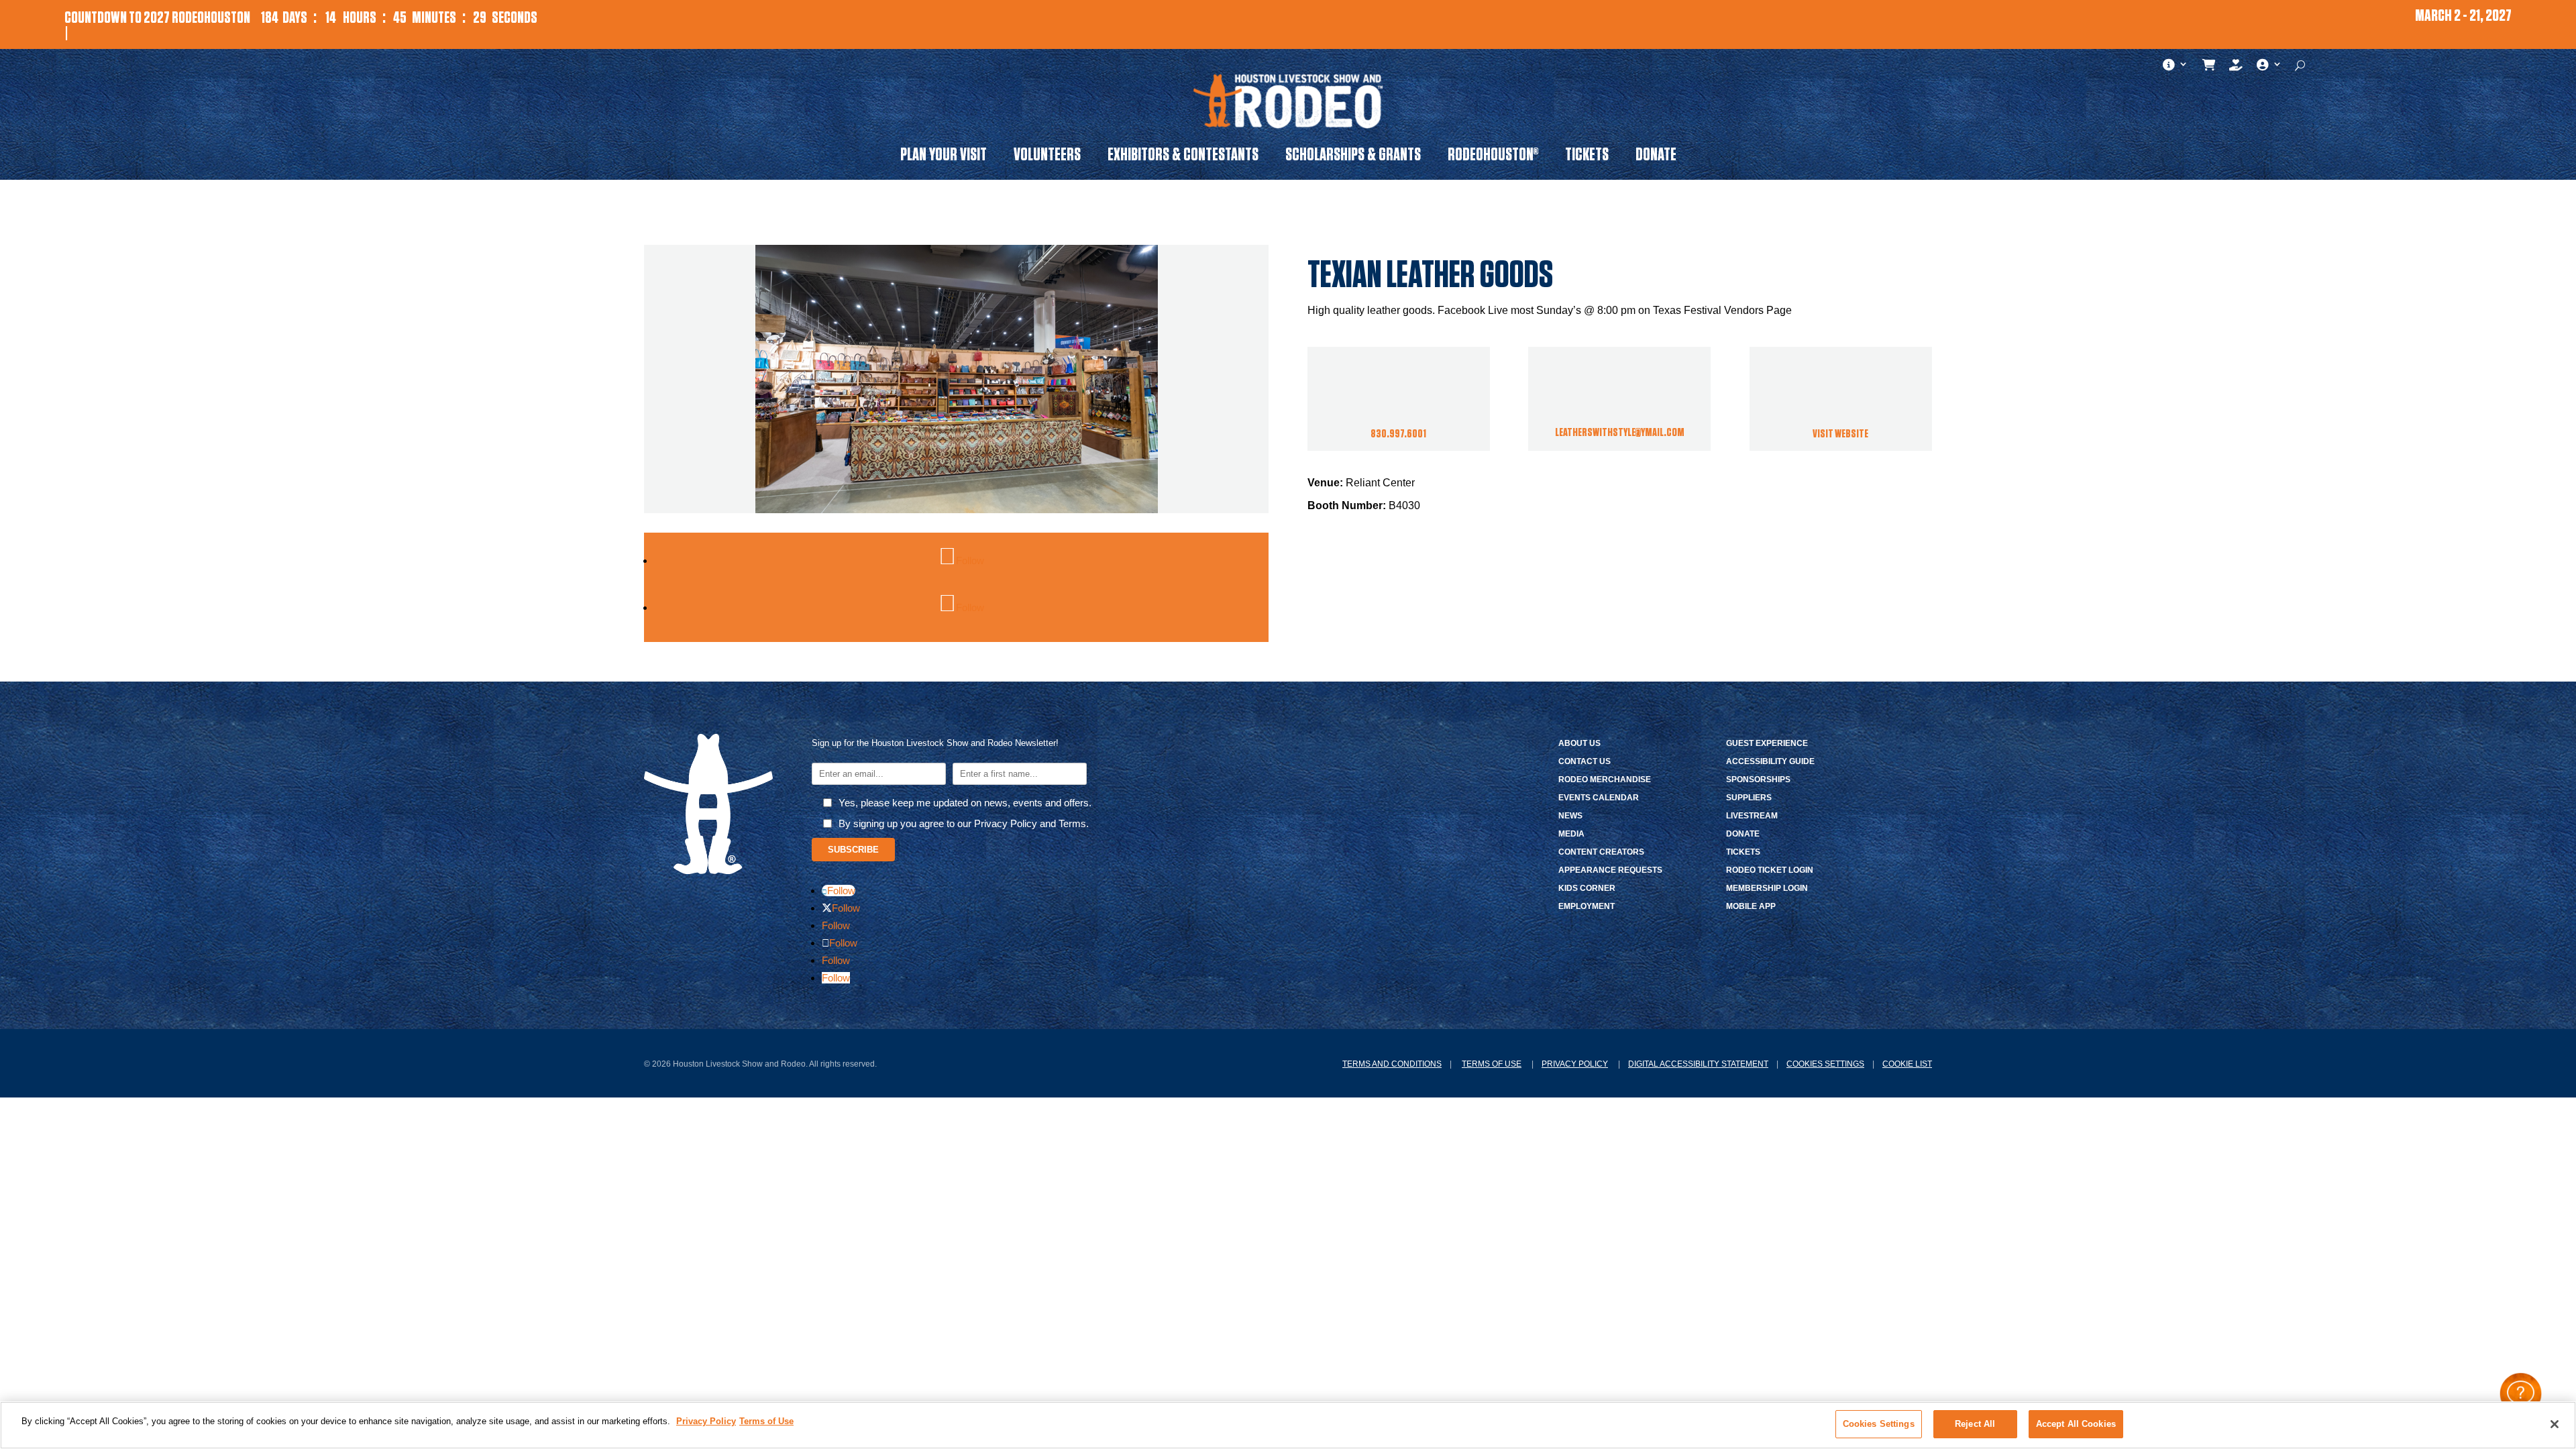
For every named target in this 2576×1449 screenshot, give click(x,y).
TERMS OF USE (1492, 1064)
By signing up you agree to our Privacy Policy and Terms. (964, 823)
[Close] (2555, 1424)
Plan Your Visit (944, 157)
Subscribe (853, 850)
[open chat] (2521, 1394)
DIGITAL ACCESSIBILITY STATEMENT (1698, 1064)
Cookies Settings (1825, 1064)
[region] (1288, 1425)
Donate (1656, 157)
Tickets (1587, 157)
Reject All (1975, 1424)
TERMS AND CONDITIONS (1392, 1064)
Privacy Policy (706, 1421)
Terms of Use (766, 1421)
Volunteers (1047, 157)
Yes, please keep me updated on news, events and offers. (965, 803)
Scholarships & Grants (1353, 157)
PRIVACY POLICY (1575, 1064)
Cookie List (1907, 1064)
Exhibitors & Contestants (1183, 157)
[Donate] (2236, 68)
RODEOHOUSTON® (1493, 157)
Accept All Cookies (2076, 1424)
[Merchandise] (2209, 68)
